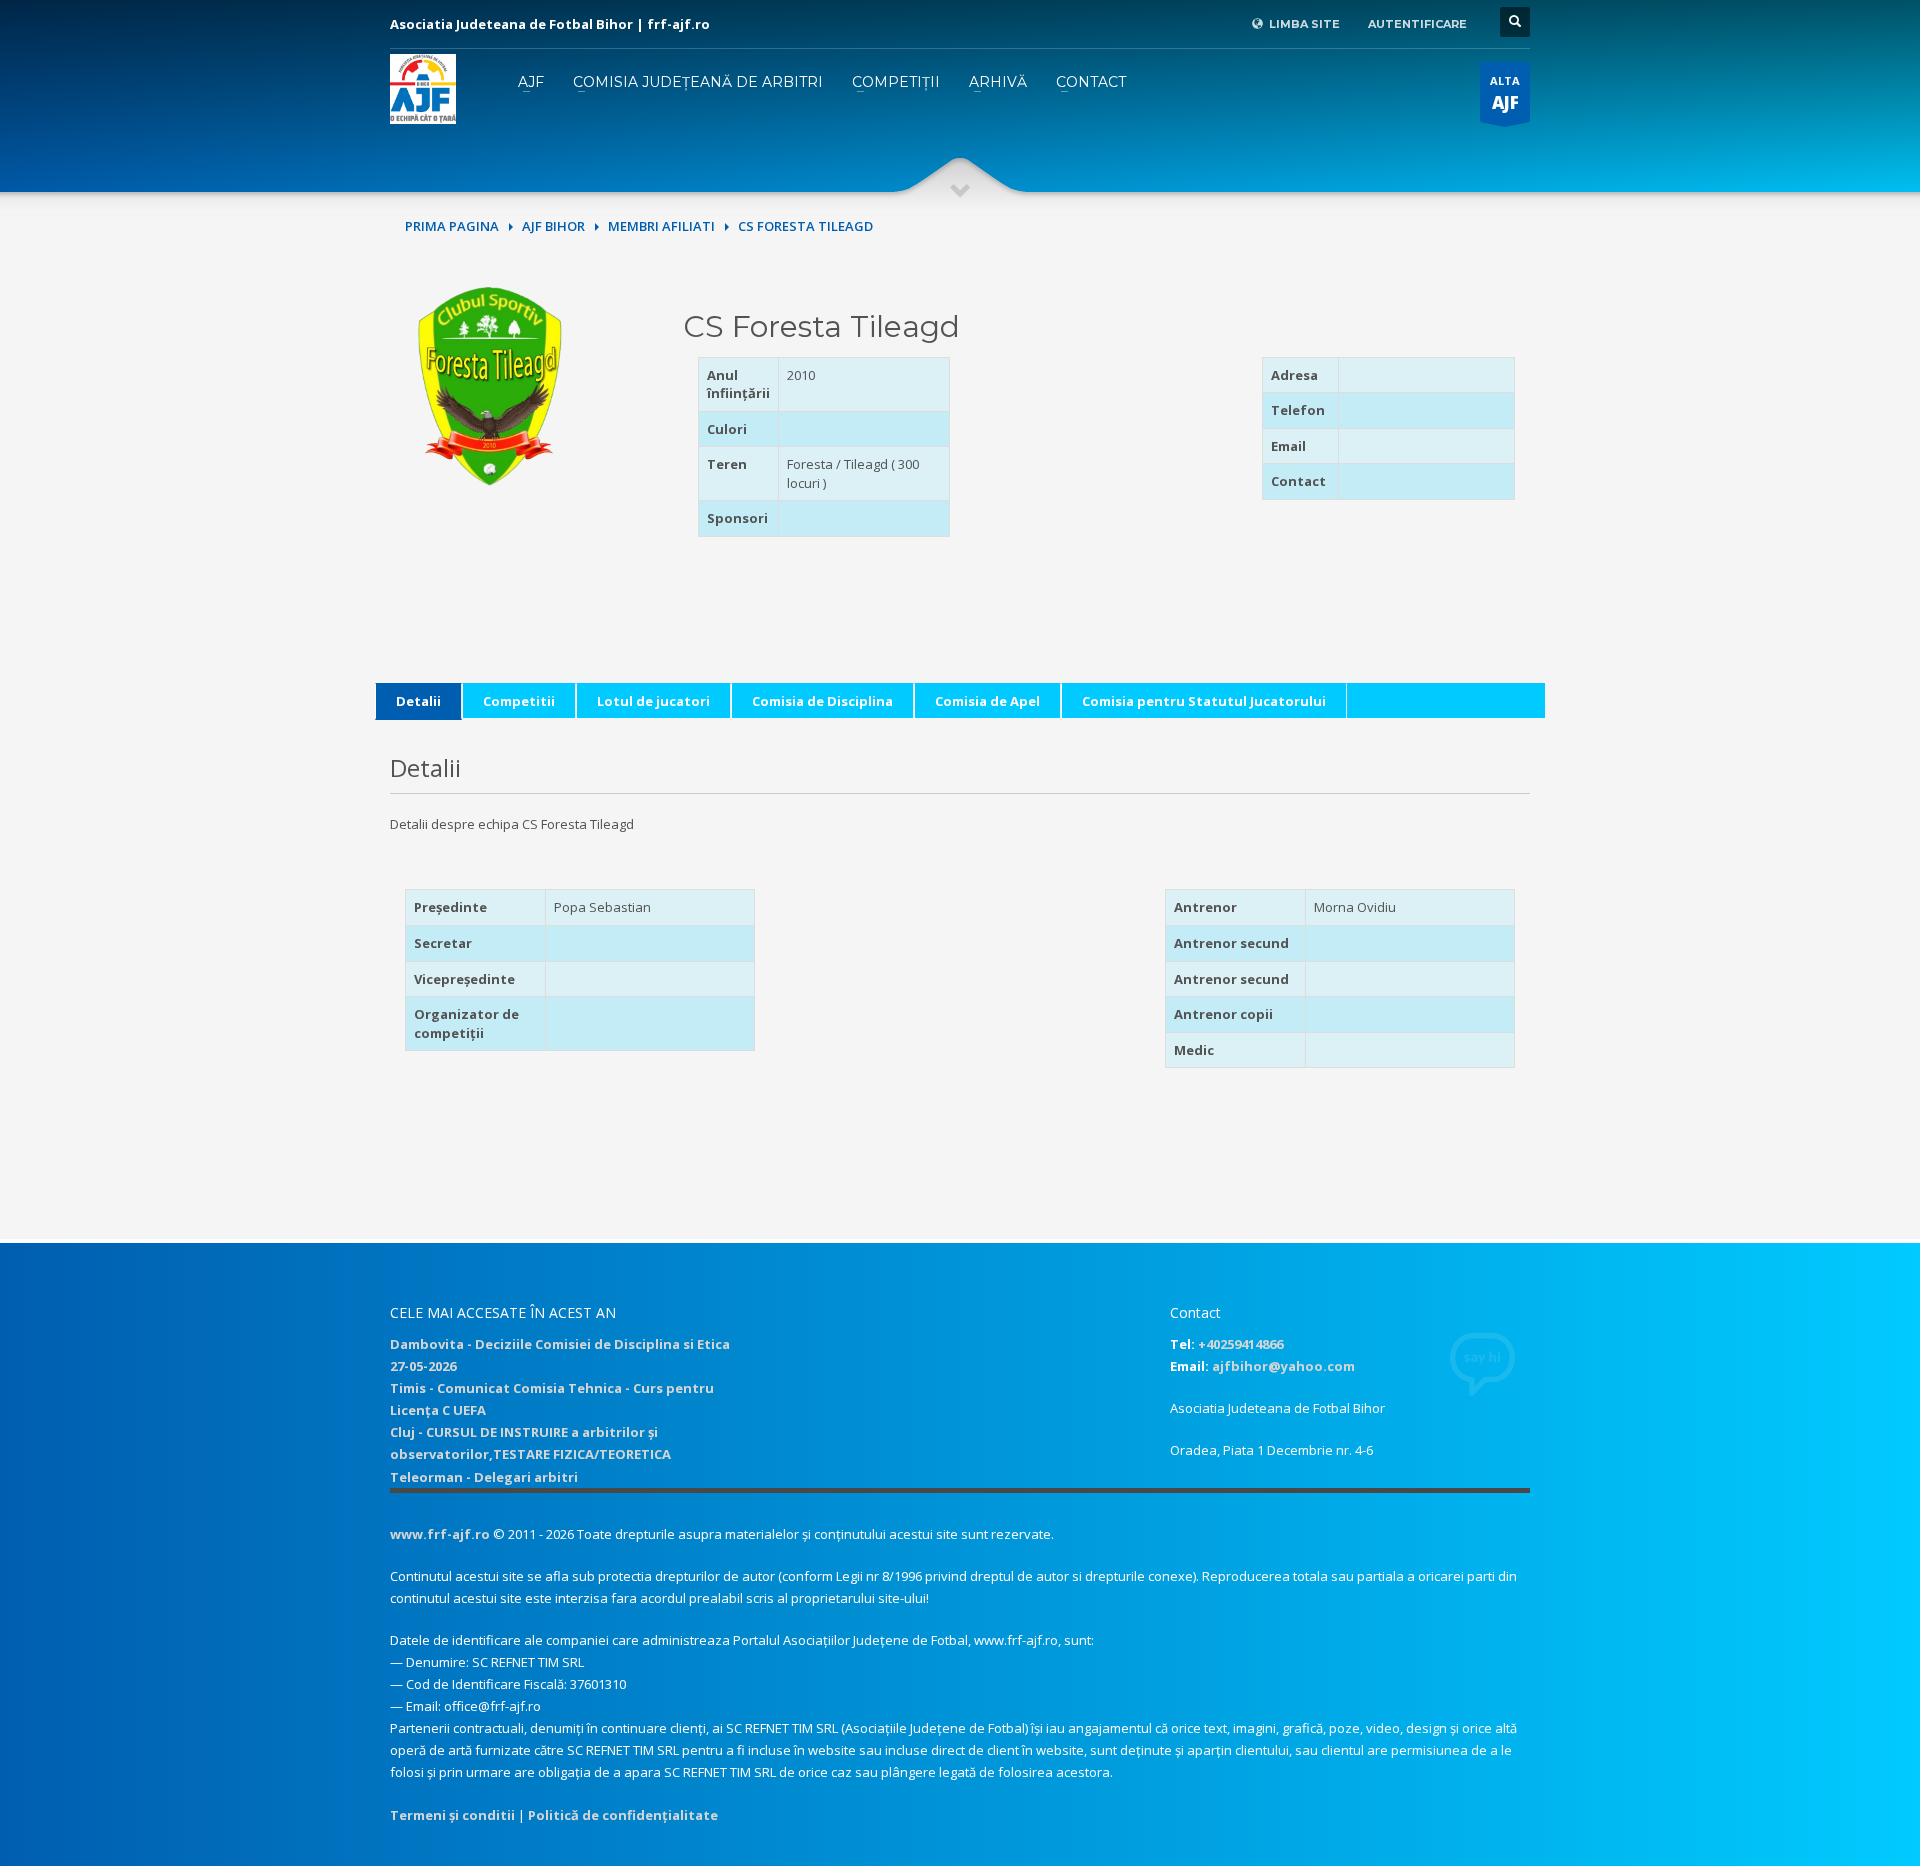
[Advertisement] (1105, 482)
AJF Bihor (553, 226)
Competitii (519, 701)
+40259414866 (1240, 1344)
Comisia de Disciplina (822, 701)
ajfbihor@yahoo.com (1283, 1366)
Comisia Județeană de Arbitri (698, 82)
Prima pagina (452, 226)
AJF (531, 82)
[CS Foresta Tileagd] (490, 385)
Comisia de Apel (987, 701)
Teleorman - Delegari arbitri (484, 1477)
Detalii (418, 701)
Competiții (896, 82)
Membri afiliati (661, 226)
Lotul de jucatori (653, 701)
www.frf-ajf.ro (440, 1534)
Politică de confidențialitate (623, 1815)
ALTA (1505, 93)
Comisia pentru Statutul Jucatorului (1204, 701)
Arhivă (998, 82)
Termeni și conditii (452, 1815)
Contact (1091, 82)
